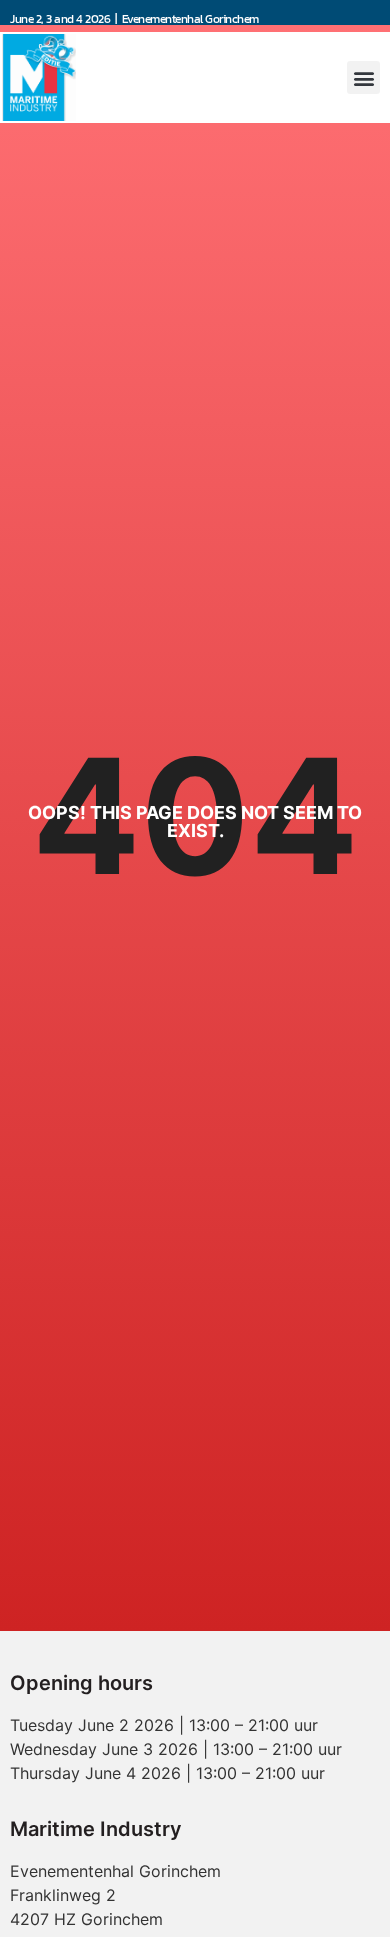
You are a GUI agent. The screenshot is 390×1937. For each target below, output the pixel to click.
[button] (363, 77)
